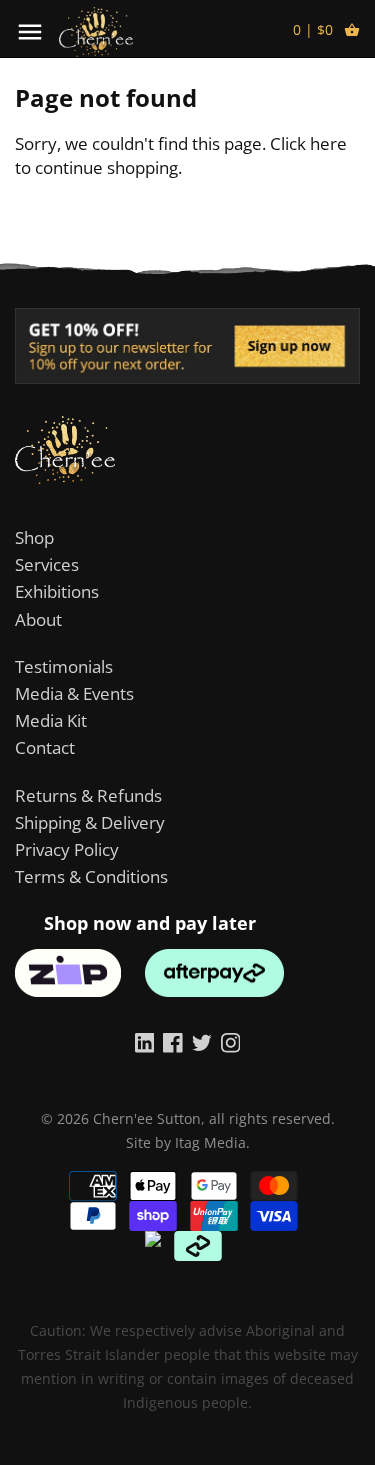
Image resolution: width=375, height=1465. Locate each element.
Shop (34, 537)
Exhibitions (57, 591)
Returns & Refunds (88, 795)
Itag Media (210, 1142)
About (38, 619)
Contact (45, 747)
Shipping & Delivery (90, 822)
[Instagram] (231, 1042)
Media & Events (74, 693)
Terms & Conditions (91, 876)
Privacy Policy (67, 849)
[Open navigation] (30, 32)
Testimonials (64, 666)
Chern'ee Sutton (147, 1118)
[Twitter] (202, 1042)
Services (47, 564)
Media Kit (51, 720)
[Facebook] (173, 1042)
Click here (308, 143)
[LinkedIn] (145, 1042)
